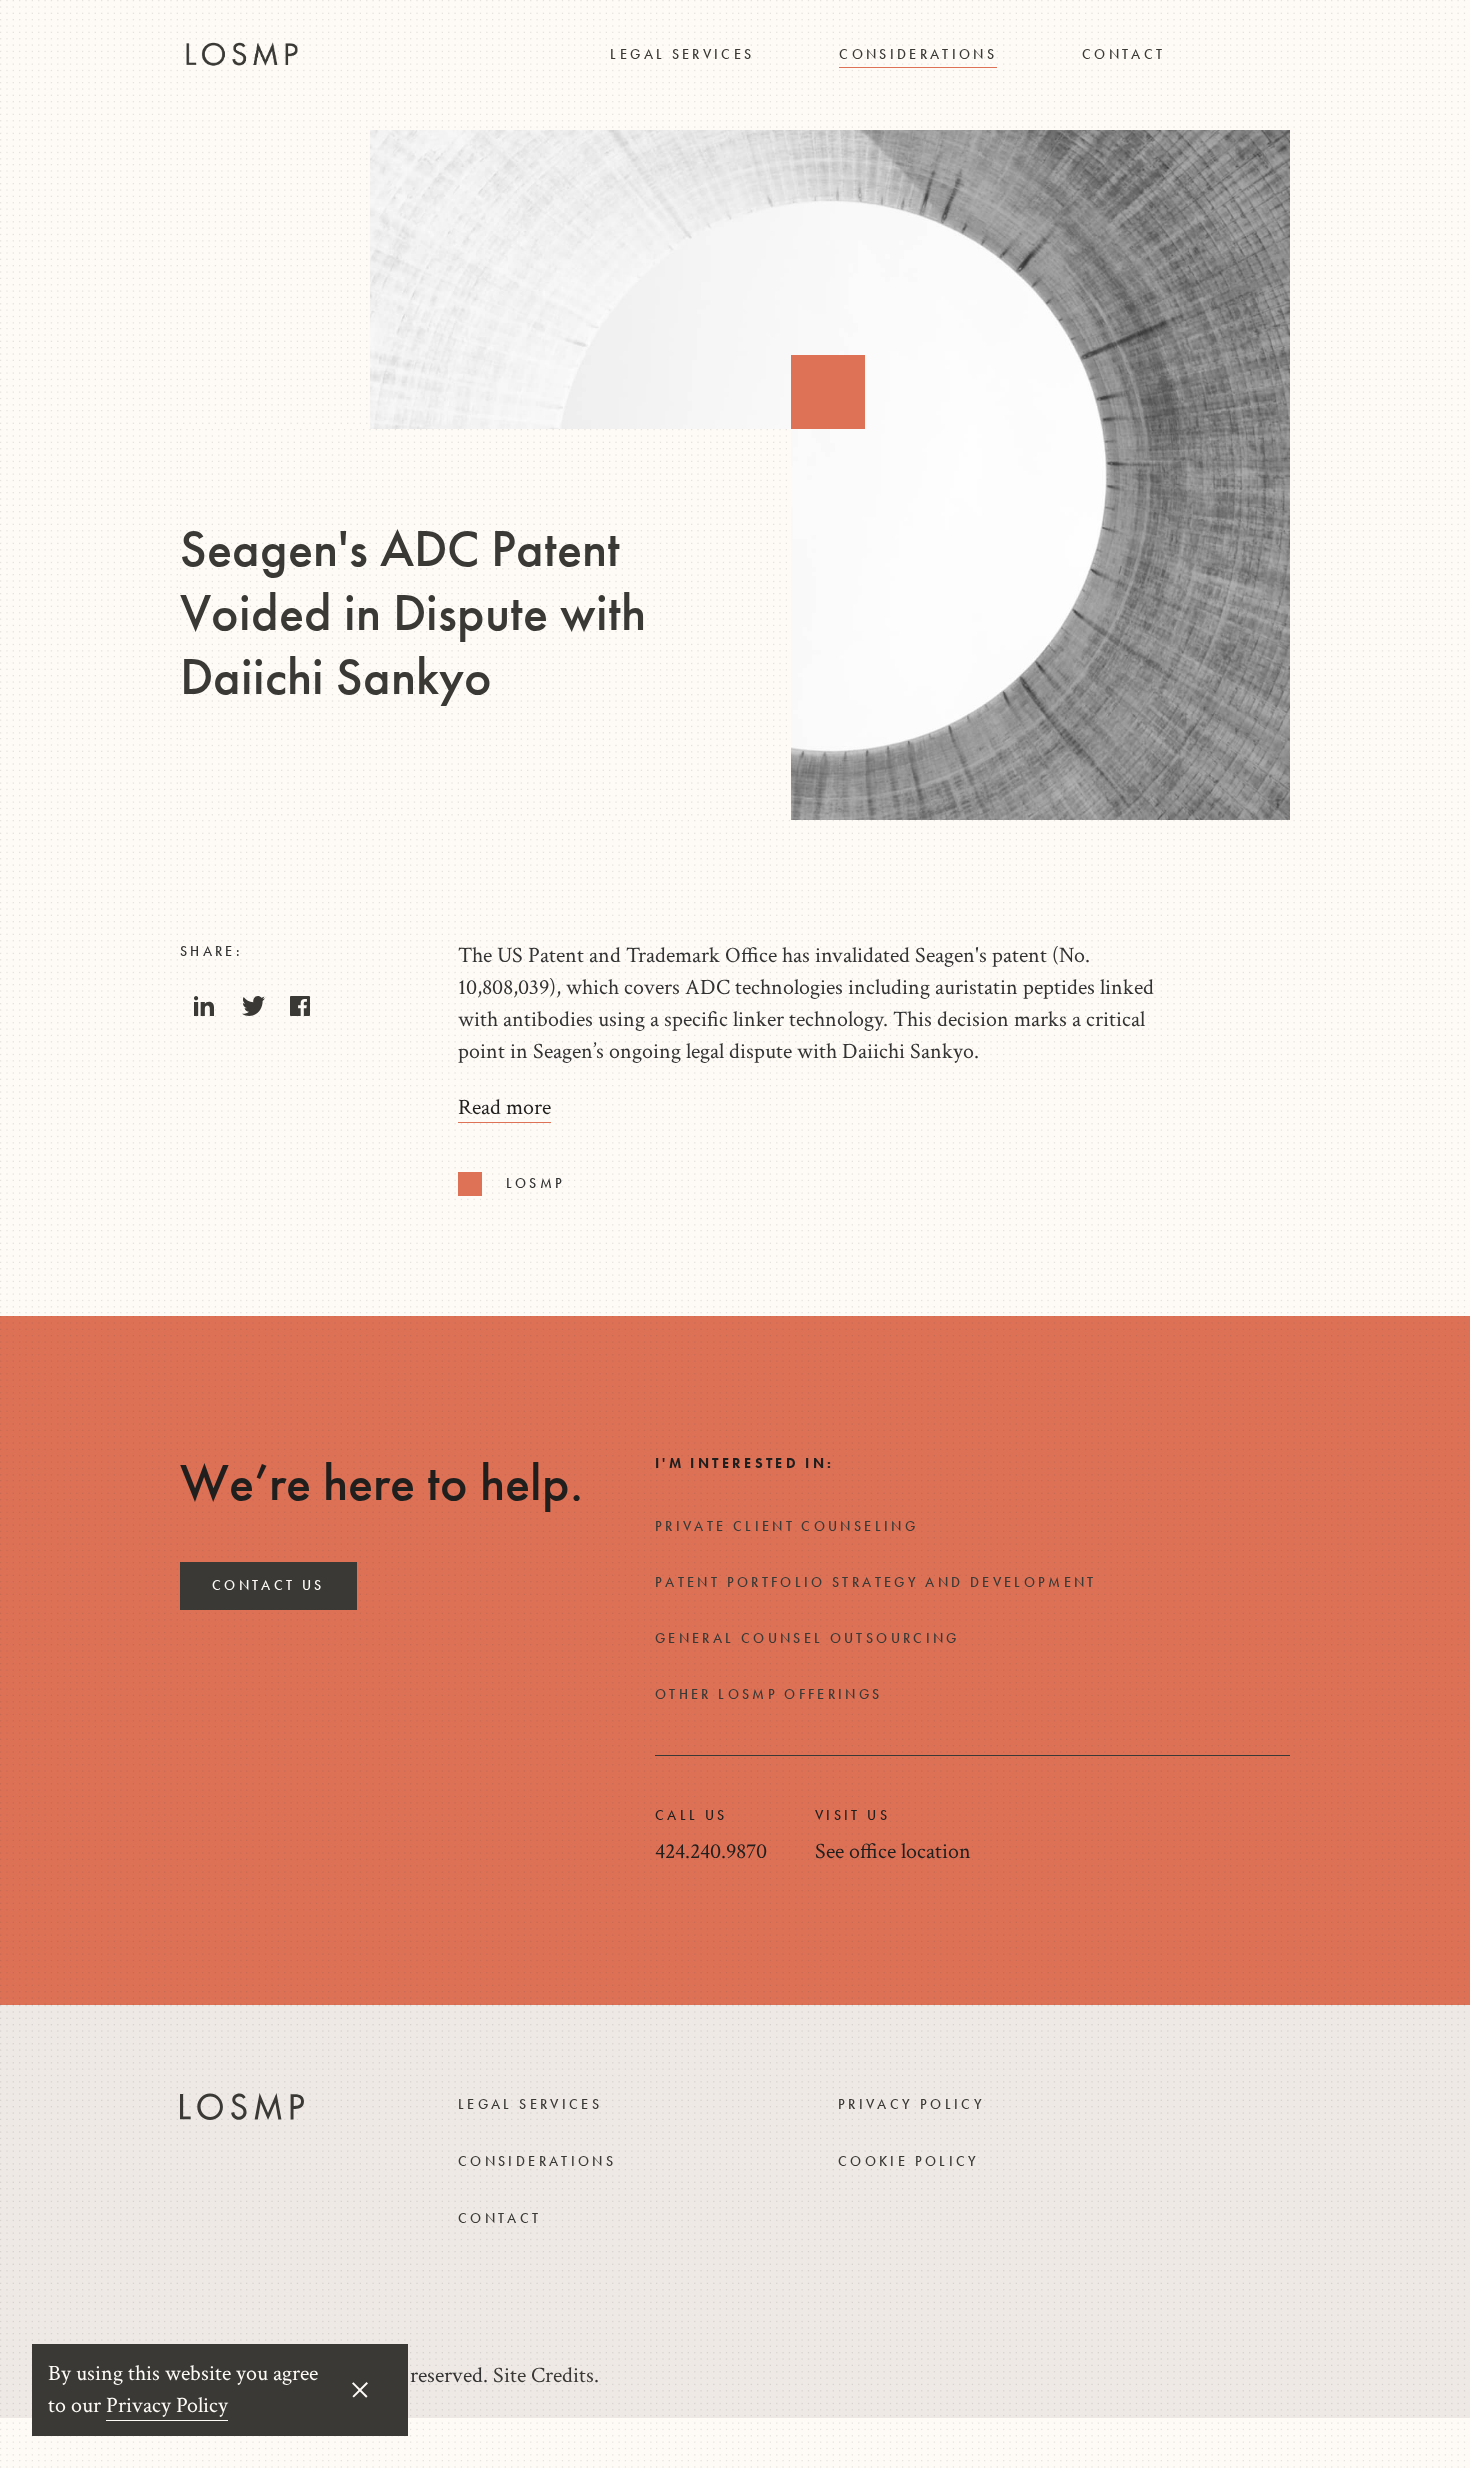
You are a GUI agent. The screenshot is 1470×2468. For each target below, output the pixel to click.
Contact (1124, 54)
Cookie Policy (909, 2161)
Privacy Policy (167, 2405)
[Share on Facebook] (300, 1012)
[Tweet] (252, 1012)
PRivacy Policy (911, 2104)
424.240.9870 (711, 1851)
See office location (893, 1851)
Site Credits (543, 2375)
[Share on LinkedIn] (204, 1012)
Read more (504, 1107)
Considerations (918, 54)
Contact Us (268, 1585)
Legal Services (682, 54)
